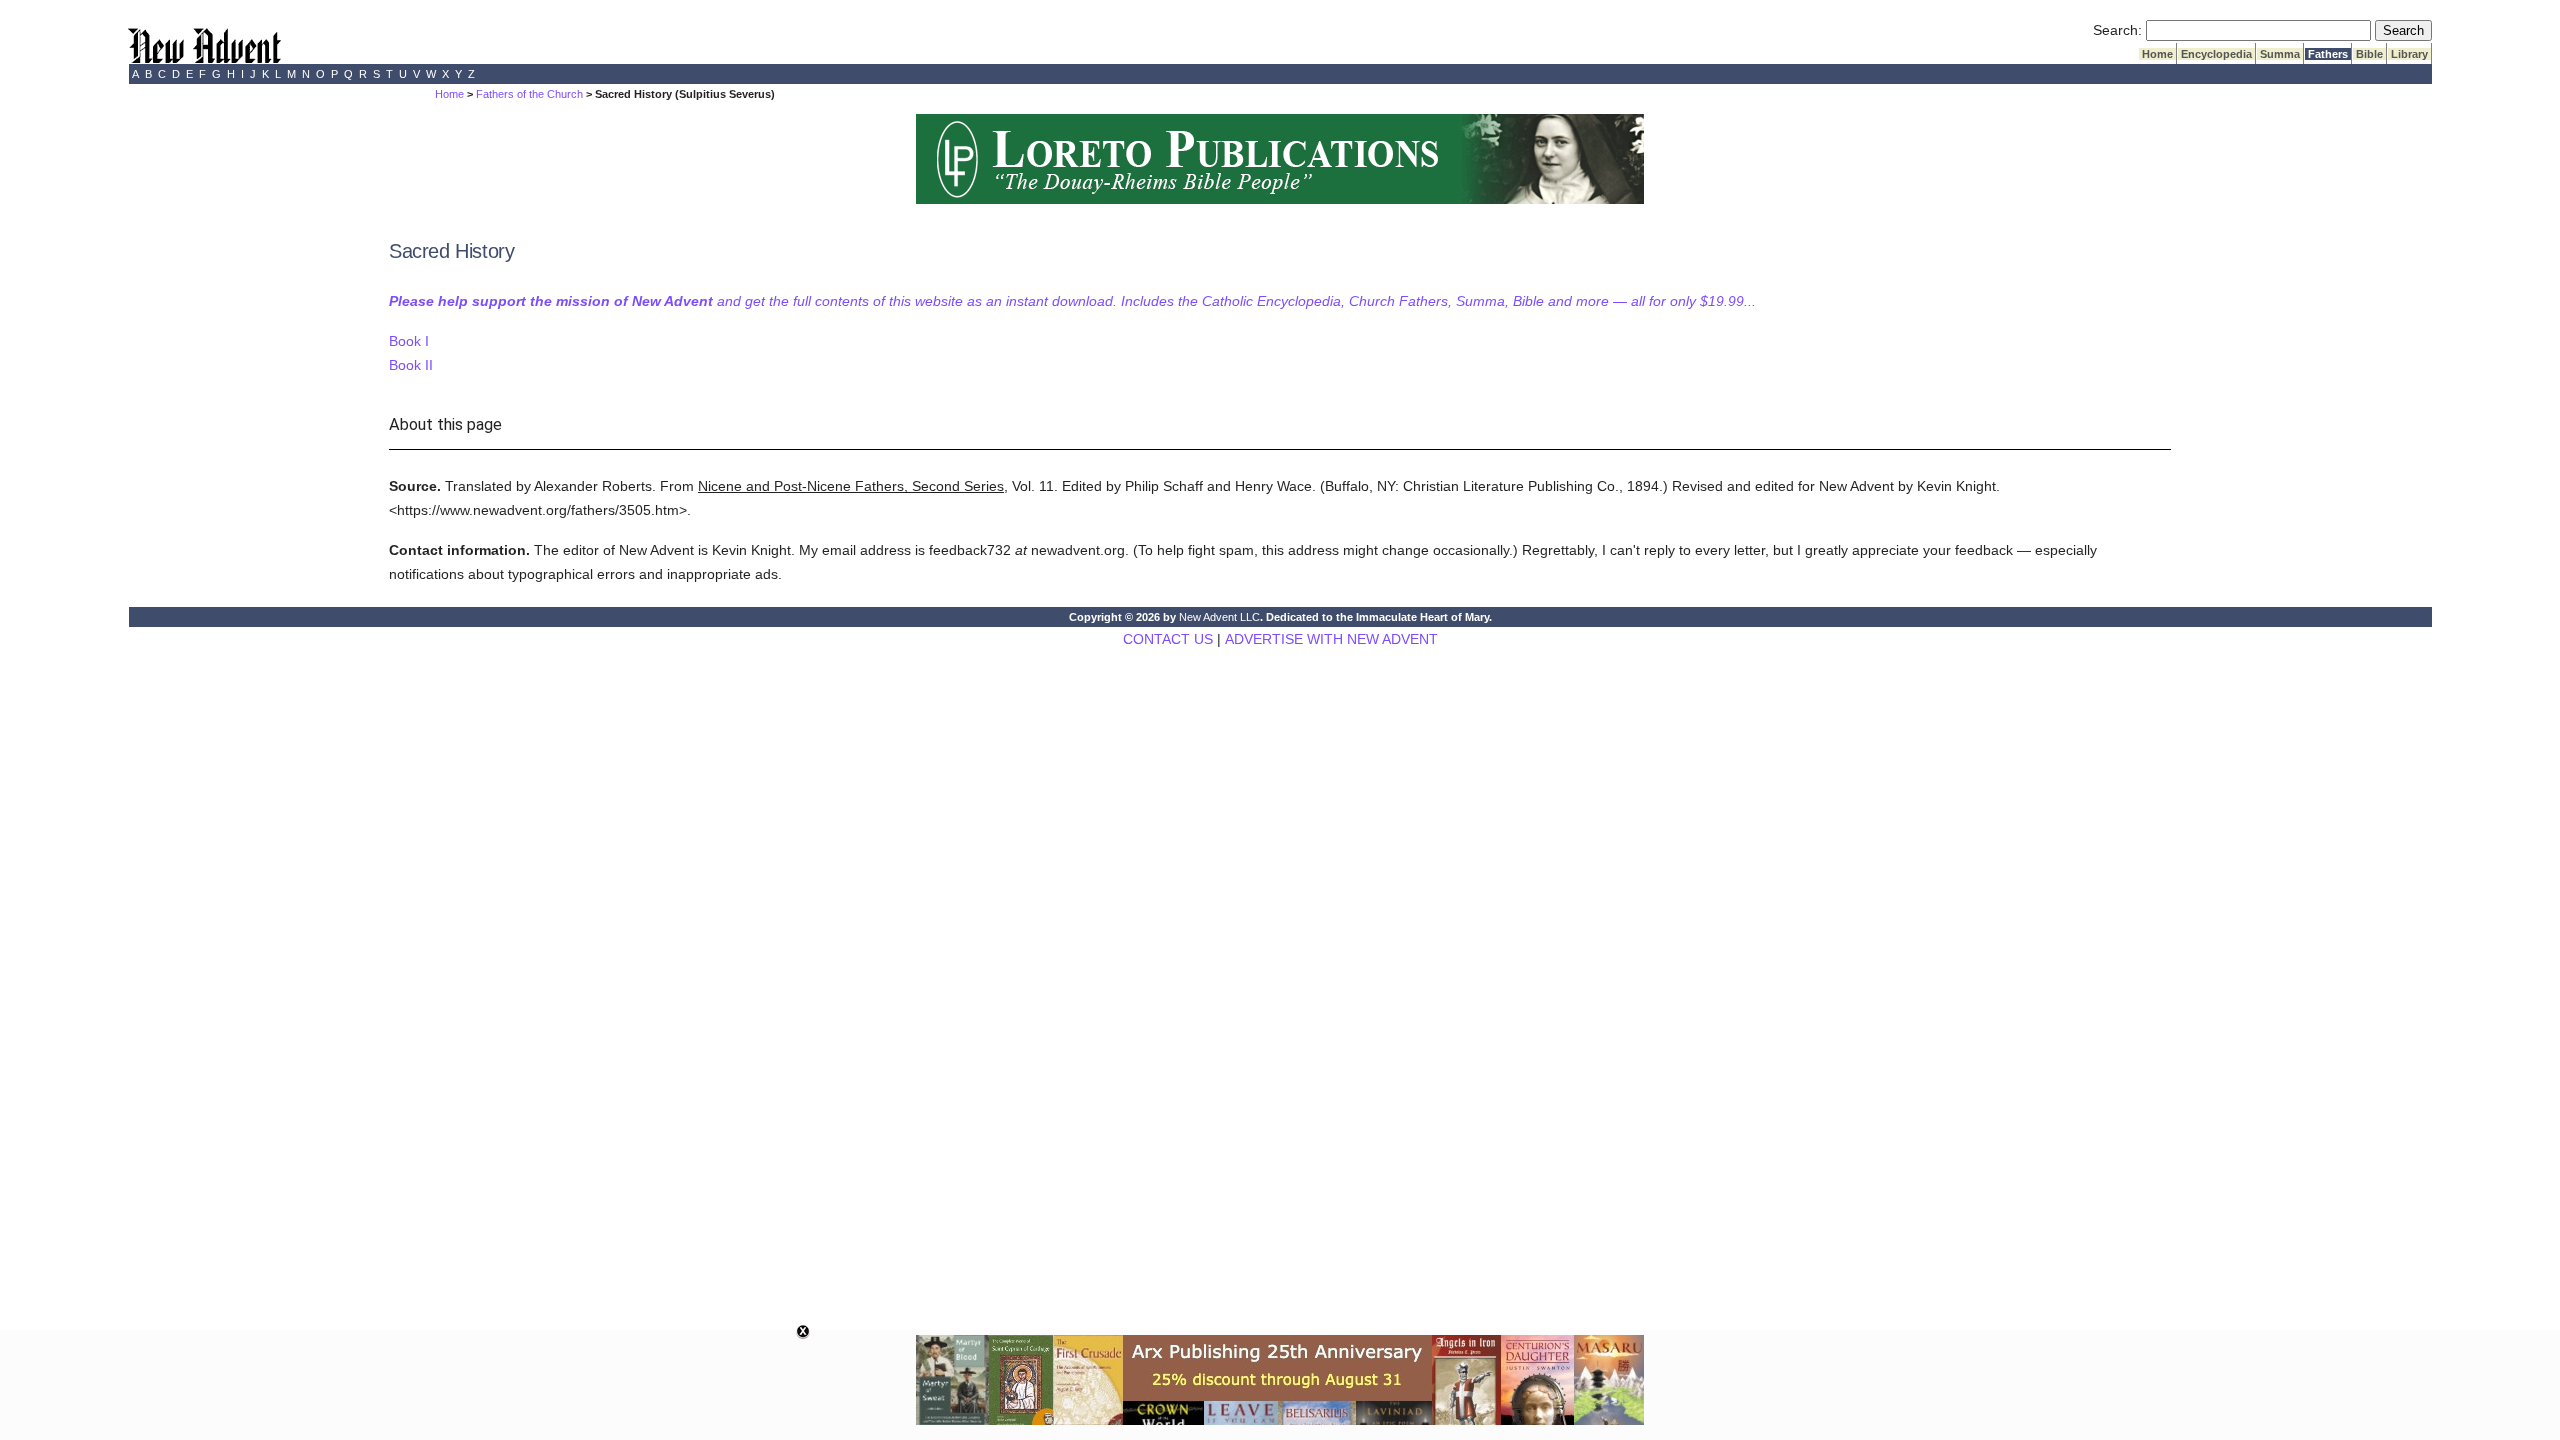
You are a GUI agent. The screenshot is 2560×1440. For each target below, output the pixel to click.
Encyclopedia (2216, 54)
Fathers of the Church (529, 94)
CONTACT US (1168, 639)
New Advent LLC (1219, 617)
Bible (2369, 54)
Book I (409, 341)
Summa (2280, 54)
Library (2409, 54)
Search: (2117, 30)
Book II (411, 365)
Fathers (2328, 54)
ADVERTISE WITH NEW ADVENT (1331, 639)
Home (2157, 54)
